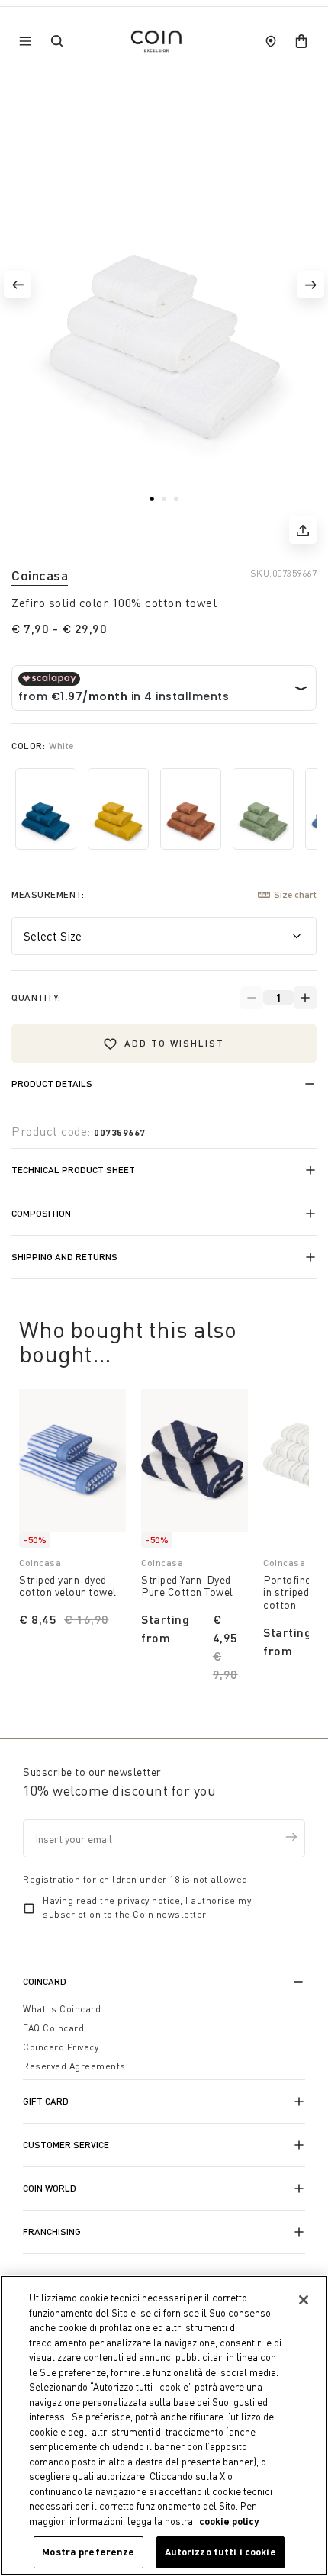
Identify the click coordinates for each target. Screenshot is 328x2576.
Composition (41, 1213)
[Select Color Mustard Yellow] (118, 809)
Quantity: (36, 997)
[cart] (301, 41)
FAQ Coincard (53, 2028)
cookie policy (229, 2521)
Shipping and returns (64, 1257)
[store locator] (271, 41)
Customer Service (66, 2145)
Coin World (50, 2188)
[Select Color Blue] (46, 809)
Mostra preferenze (88, 2552)
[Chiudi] (304, 2300)
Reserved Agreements (74, 2066)
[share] (303, 530)
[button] (18, 285)
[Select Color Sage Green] (263, 809)
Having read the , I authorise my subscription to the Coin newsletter (147, 1907)
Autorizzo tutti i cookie (220, 2552)
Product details (52, 1084)
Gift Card (46, 2101)
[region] (164, 2426)
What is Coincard (62, 2009)
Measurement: (48, 894)
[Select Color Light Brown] (191, 809)
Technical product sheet (73, 1170)
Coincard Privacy (61, 2047)
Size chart (295, 894)
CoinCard (45, 1981)
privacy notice (149, 1901)
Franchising (52, 2232)
